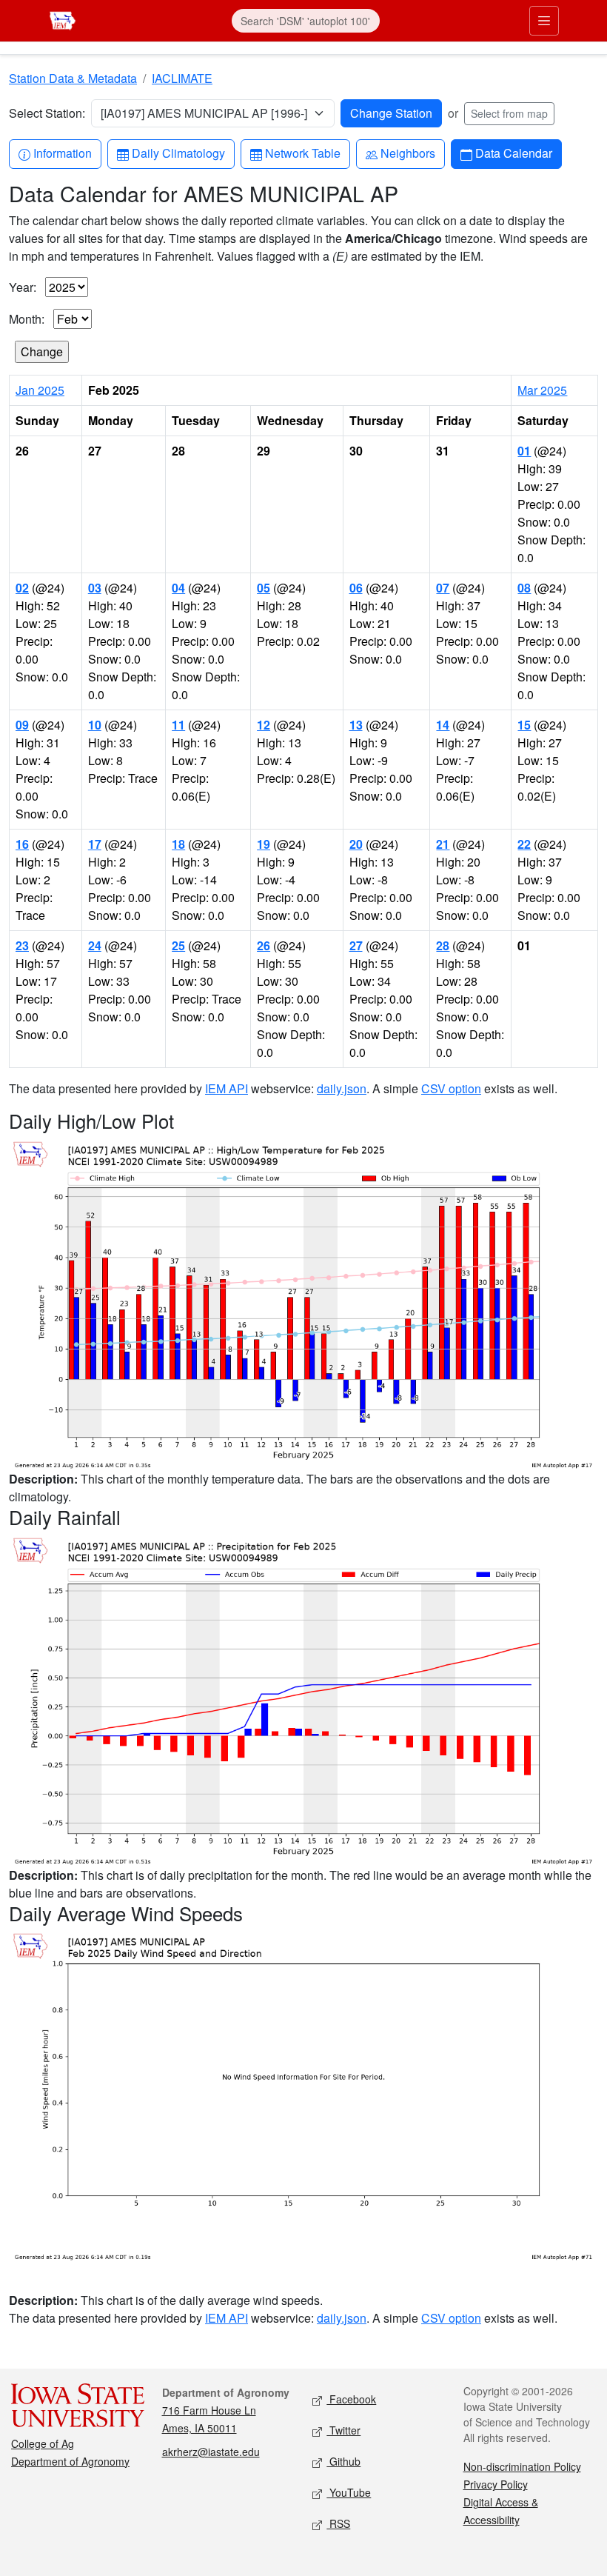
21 (443, 844)
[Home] (63, 19)
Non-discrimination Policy (522, 2466)
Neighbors (408, 153)
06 (356, 588)
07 (443, 588)
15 (524, 725)
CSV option (451, 1088)
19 (264, 844)
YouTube (349, 2492)
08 (524, 588)
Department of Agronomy (70, 2461)
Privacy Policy (496, 2484)
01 (524, 451)
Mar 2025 (542, 390)
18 (178, 844)
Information (62, 153)
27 (356, 945)
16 (22, 844)
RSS (338, 2523)
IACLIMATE (182, 78)
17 (95, 844)
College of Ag (43, 2443)
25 (178, 945)
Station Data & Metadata (73, 78)
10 (95, 725)
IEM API (227, 1088)
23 (22, 945)
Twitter (343, 2430)
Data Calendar (513, 153)
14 (443, 725)
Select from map (509, 113)
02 (22, 588)
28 (443, 945)
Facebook (351, 2399)
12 (264, 725)
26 (264, 945)
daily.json (342, 1088)
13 (356, 725)
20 (356, 844)
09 (22, 725)
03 (95, 588)
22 (524, 844)
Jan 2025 (40, 390)
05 (264, 588)
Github (343, 2461)
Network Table (302, 153)
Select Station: (47, 113)
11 (178, 725)
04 (178, 588)
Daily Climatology (178, 153)
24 (95, 945)
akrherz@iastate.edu (211, 2452)
